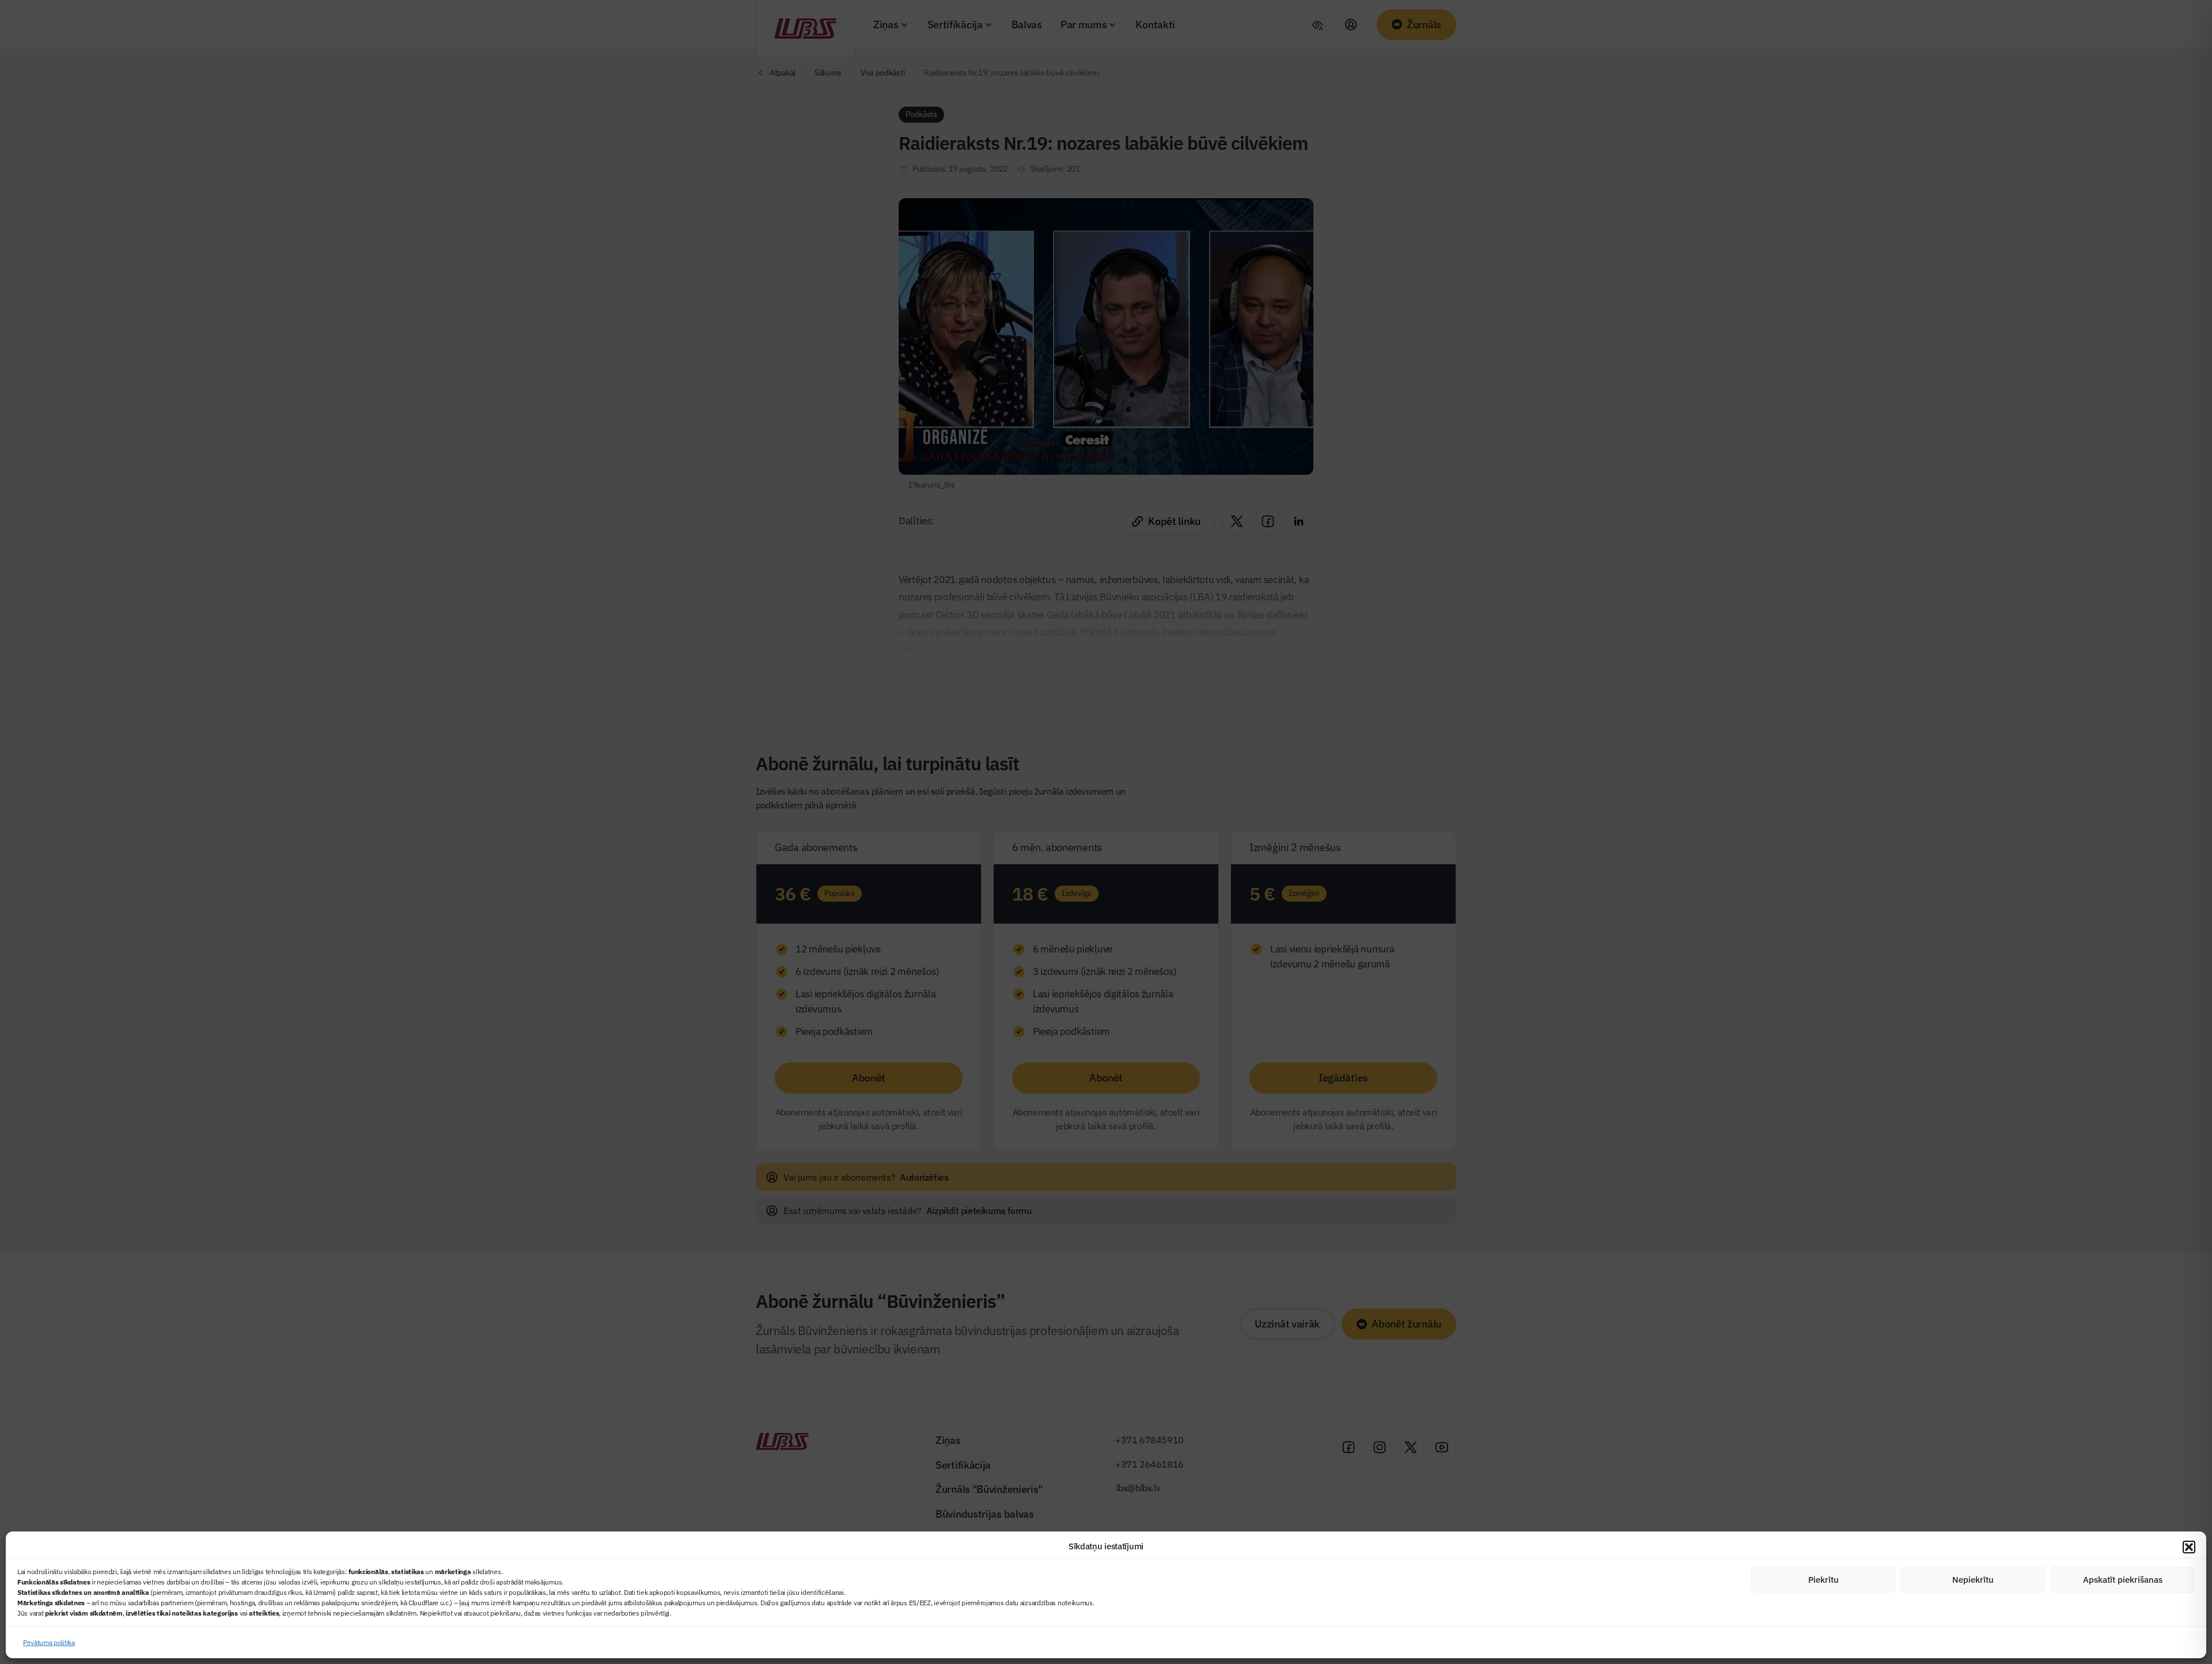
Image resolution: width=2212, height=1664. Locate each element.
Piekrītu (1823, 1580)
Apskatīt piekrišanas (2123, 1580)
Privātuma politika (49, 1642)
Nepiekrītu (1973, 1580)
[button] (2189, 1547)
